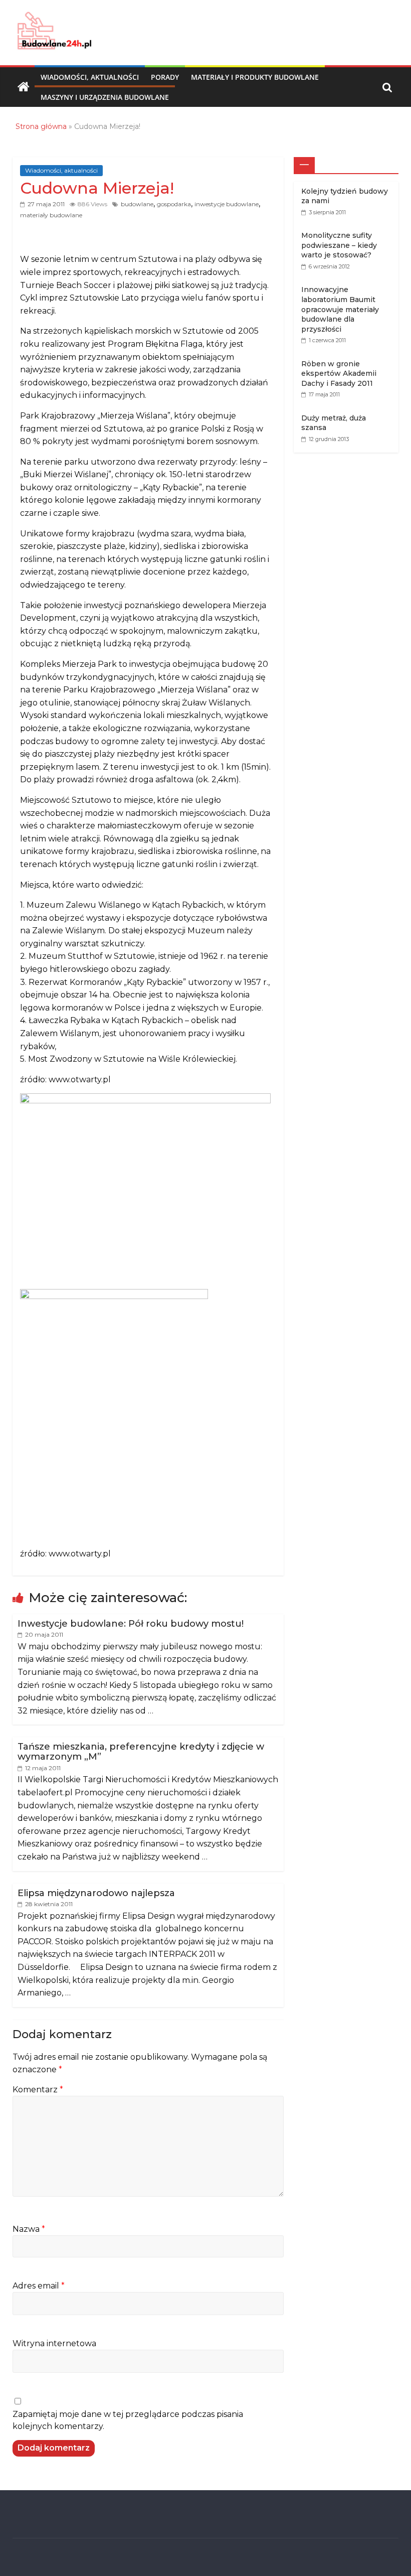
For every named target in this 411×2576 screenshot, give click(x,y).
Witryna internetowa (54, 2343)
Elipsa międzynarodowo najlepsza (96, 1893)
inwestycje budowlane (227, 204)
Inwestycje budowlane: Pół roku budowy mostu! (131, 1624)
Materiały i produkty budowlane (255, 77)
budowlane (137, 204)
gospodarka (174, 204)
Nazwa (29, 2229)
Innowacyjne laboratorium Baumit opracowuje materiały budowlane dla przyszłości (340, 309)
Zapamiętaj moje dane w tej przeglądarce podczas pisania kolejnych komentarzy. (128, 2420)
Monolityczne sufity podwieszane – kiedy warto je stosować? (339, 245)
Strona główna (41, 126)
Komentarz (38, 2090)
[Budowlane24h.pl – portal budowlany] (24, 87)
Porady (165, 77)
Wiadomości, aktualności (90, 77)
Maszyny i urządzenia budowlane (105, 97)
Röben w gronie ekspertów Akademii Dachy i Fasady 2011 (339, 374)
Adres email (39, 2286)
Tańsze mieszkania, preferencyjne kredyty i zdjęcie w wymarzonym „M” (141, 1752)
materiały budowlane (51, 215)
